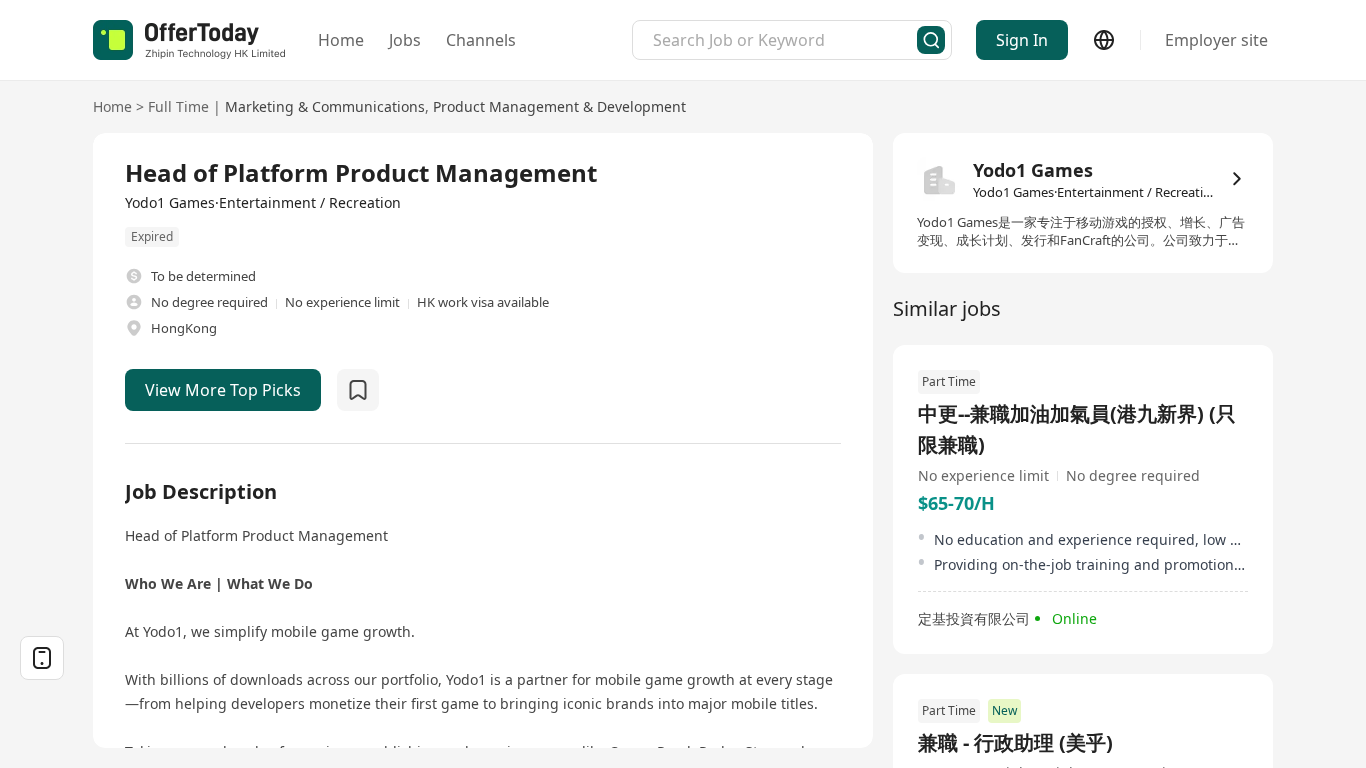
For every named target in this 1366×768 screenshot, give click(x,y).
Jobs (405, 40)
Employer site (1216, 40)
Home (341, 40)
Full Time (178, 106)
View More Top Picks (223, 390)
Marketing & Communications (325, 106)
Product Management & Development (559, 106)
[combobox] (785, 40)
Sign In (1022, 40)
